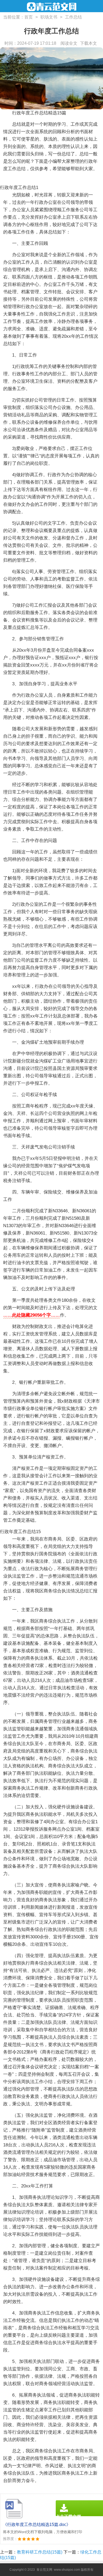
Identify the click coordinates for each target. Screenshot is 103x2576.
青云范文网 (44, 2570)
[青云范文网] (52, 7)
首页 (29, 17)
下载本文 (88, 43)
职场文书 (49, 17)
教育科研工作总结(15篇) (40, 2552)
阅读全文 (69, 43)
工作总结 (73, 17)
